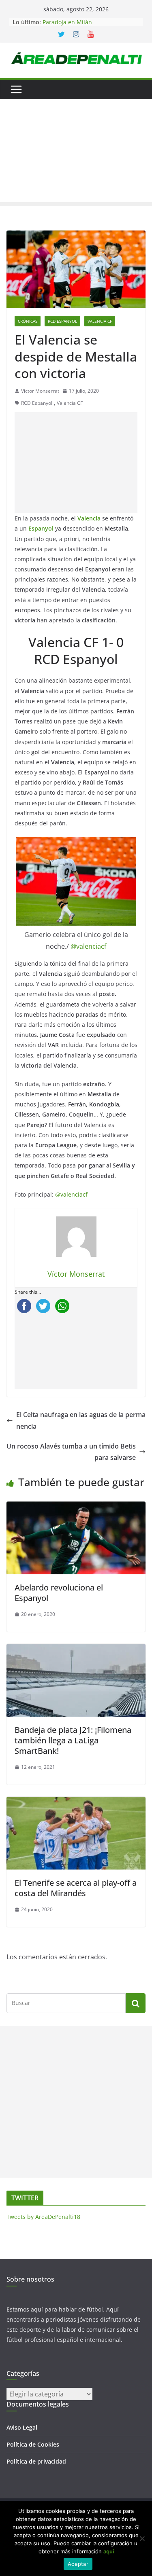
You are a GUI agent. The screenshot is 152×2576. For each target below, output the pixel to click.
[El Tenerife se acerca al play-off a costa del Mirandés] (76, 1802)
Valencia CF (100, 321)
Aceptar (78, 2564)
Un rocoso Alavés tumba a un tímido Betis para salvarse (71, 1452)
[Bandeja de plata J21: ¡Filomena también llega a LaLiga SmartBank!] (76, 1650)
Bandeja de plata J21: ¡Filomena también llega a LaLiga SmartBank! (73, 1740)
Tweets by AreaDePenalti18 (43, 2217)
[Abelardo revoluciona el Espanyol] (76, 1507)
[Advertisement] (76, 153)
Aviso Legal (22, 2427)
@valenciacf (88, 946)
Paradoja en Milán (67, 22)
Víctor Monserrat (40, 391)
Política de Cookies (33, 2444)
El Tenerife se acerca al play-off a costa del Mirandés (76, 1888)
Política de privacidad (36, 2461)
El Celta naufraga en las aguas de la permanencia (81, 1420)
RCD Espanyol (62, 321)
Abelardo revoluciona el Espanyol (59, 1593)
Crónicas (28, 321)
